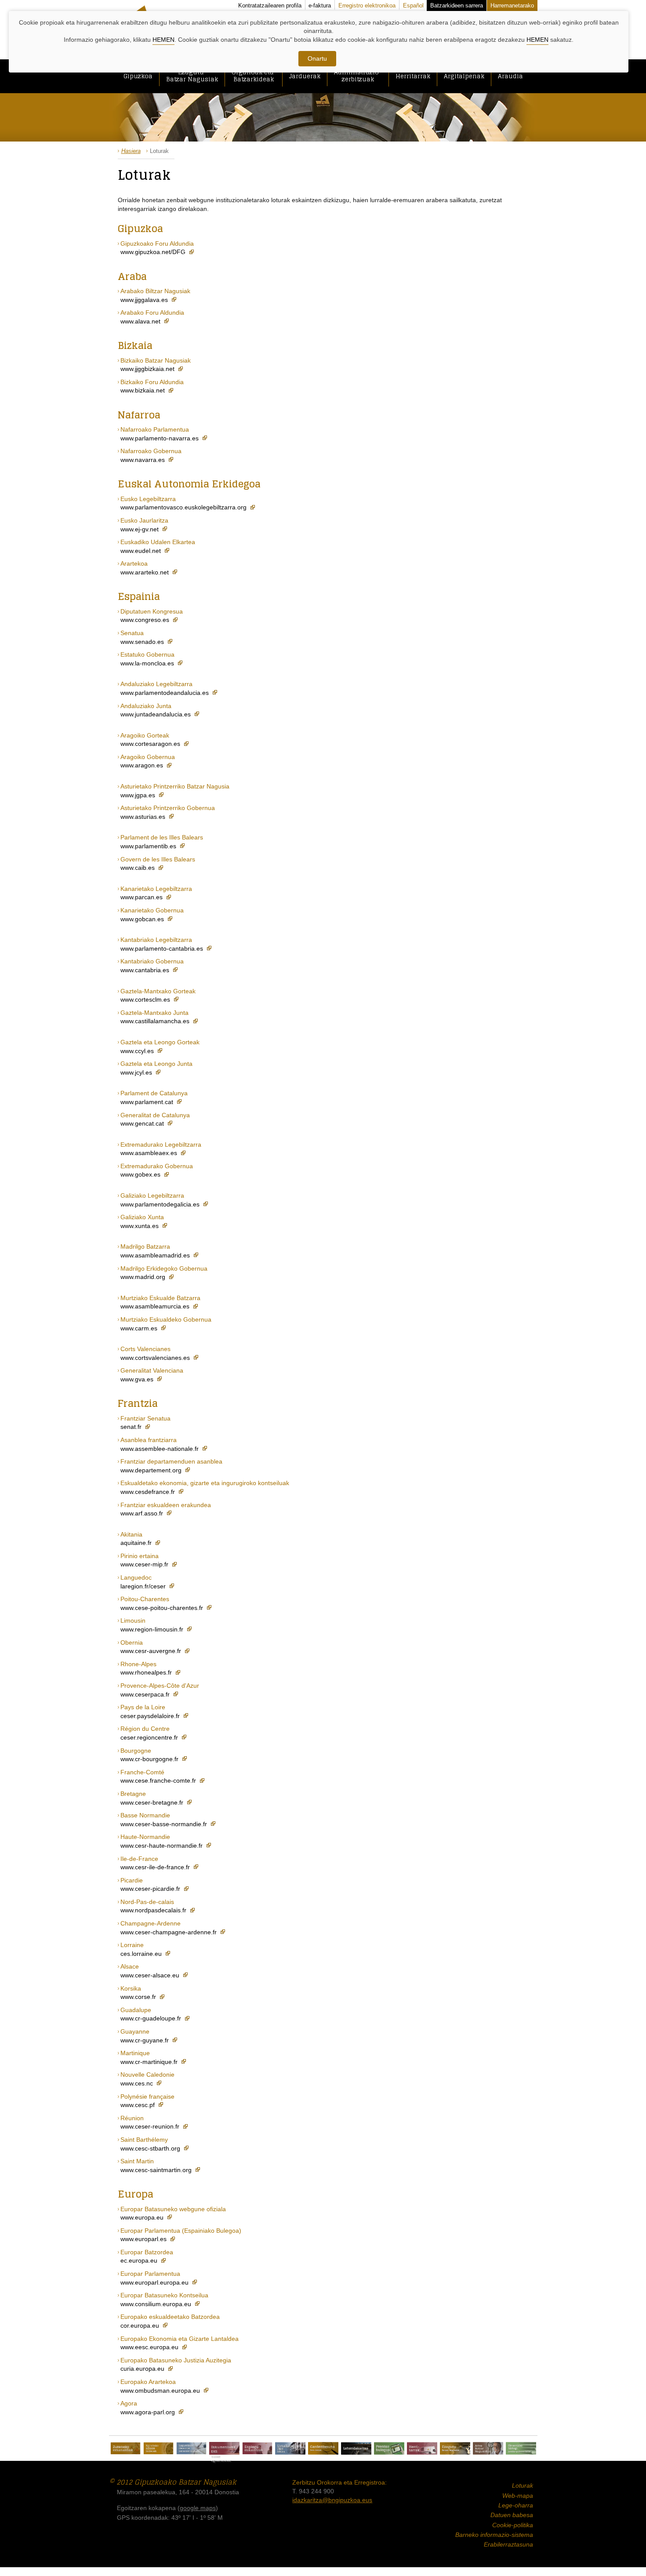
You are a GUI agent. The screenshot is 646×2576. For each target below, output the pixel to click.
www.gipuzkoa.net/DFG (154, 252)
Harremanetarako (512, 5)
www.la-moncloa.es (148, 663)
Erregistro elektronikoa (367, 5)
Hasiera (131, 151)
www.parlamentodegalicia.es (161, 1204)
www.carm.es (140, 1328)
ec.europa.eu (140, 2260)
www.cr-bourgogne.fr (150, 1759)
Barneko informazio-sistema (494, 2535)
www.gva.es (138, 1379)
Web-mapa (518, 2496)
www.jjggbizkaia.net (148, 369)
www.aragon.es (143, 765)
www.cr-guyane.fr (145, 2040)
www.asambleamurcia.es (156, 1306)
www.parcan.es (142, 897)
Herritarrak (413, 76)
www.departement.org (152, 1470)
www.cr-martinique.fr (150, 2062)
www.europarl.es (144, 2239)
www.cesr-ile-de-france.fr (156, 1867)
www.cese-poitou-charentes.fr (163, 1608)
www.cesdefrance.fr (149, 1492)
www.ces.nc (138, 2083)
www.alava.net (141, 321)
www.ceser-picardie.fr (151, 1889)
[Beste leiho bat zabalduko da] (125, 2449)
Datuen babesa (512, 2515)
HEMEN (163, 40)
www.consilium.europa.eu (157, 2304)
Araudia (510, 76)
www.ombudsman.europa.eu (161, 2391)
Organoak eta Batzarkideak (254, 76)
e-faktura (320, 5)
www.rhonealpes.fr (147, 1672)
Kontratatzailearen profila (270, 5)
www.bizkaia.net (143, 390)
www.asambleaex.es (150, 1153)
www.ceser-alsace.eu (151, 1975)
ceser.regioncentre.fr (150, 1737)
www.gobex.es (141, 1174)
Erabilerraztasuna (508, 2544)
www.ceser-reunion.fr (151, 2126)
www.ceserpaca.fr (146, 1694)
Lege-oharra (516, 2505)
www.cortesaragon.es (151, 744)
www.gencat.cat (143, 1123)
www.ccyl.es (138, 1051)
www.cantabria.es (146, 970)
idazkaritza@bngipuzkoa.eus (332, 2500)
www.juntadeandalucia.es (156, 714)
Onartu (317, 58)
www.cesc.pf (138, 2105)
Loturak (523, 2485)
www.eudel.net (142, 551)
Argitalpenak (464, 76)
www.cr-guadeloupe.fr (152, 2018)
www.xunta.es (140, 1226)
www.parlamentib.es (149, 846)
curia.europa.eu (143, 2369)
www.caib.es (138, 868)
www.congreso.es (146, 620)
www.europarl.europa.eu (155, 2282)
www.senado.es (143, 642)
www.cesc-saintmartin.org (157, 2170)
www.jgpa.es (139, 795)
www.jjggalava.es (145, 300)
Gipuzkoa (138, 76)
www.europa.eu (143, 2217)
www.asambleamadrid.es (156, 1255)
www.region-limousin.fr (153, 1629)
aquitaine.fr (137, 1543)
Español (413, 5)
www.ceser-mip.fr (145, 1564)
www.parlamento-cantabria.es (163, 948)
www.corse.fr (139, 1997)
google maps (198, 2508)
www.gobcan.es (143, 919)
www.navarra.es (143, 460)
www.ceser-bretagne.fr (153, 1802)
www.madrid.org (144, 1277)
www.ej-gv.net (140, 529)
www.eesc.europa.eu (150, 2347)
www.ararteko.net (145, 572)
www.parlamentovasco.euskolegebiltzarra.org (184, 507)
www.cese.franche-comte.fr (159, 1780)
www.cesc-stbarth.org (151, 2148)
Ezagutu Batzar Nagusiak (192, 76)
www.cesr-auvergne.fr (152, 1651)
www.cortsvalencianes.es (156, 1358)
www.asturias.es (144, 817)
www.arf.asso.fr (143, 1513)
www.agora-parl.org (149, 2412)
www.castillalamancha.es (156, 1021)
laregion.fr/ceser (144, 1586)
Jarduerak (305, 76)
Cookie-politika (513, 2525)
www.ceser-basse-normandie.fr (165, 1824)
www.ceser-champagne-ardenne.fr (169, 1932)
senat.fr (132, 1427)
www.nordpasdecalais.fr (154, 1910)
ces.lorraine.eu (142, 1954)
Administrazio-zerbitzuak (358, 76)
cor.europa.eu (141, 2325)
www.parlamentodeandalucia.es (165, 693)
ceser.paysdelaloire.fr (151, 1716)
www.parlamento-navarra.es (160, 438)
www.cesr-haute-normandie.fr (162, 1846)
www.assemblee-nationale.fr (160, 1449)
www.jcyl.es (137, 1072)
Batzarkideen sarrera (457, 5)
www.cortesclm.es (146, 999)
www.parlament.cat (148, 1102)
